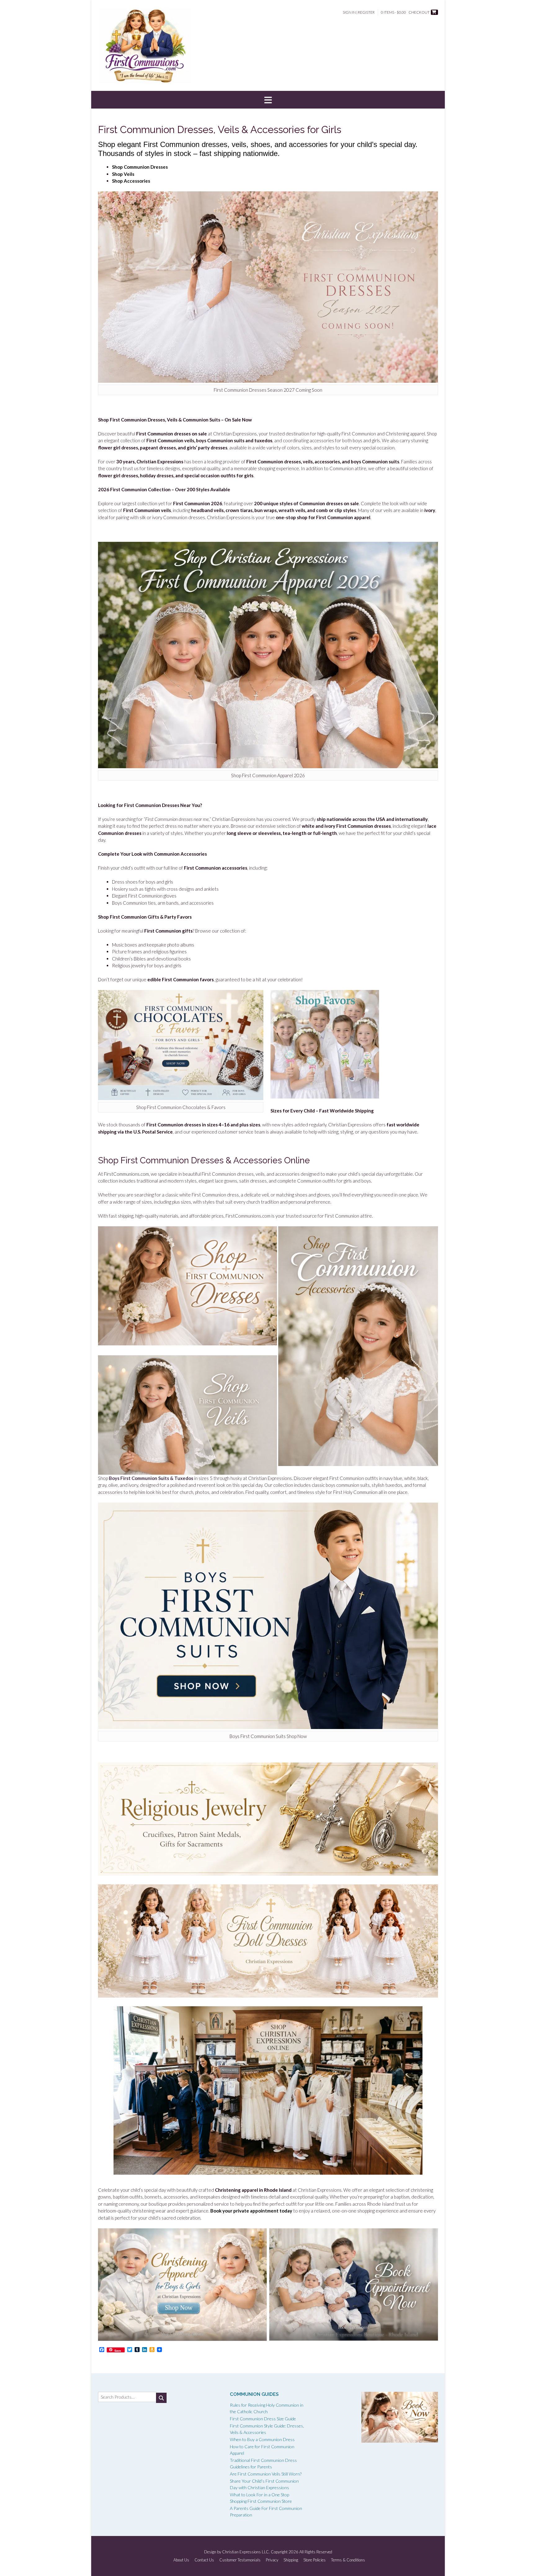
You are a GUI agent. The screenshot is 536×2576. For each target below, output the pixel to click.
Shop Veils (123, 174)
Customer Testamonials (240, 2560)
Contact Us (204, 2560)
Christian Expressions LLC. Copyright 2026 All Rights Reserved (277, 2552)
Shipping (291, 2560)
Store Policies (315, 2560)
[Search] (161, 2398)
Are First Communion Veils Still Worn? (266, 2474)
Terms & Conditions (348, 2560)
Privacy (272, 2560)
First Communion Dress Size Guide (263, 2419)
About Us (181, 2560)
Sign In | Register (359, 12)
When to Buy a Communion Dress (262, 2439)
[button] (268, 100)
